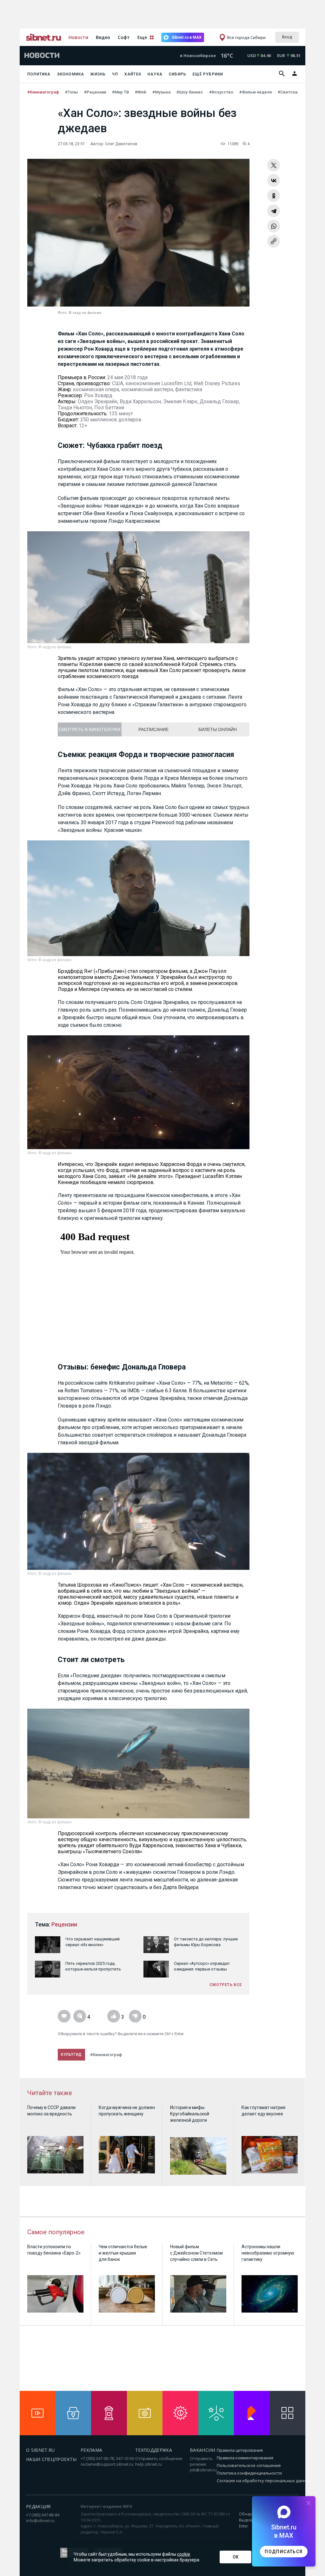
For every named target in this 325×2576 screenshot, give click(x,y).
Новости (78, 37)
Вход (287, 37)
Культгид (71, 2055)
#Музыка (162, 92)
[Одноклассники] (274, 196)
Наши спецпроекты (51, 2459)
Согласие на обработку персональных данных (264, 2481)
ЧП (115, 74)
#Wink (141, 92)
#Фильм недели (256, 92)
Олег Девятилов (121, 144)
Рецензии (64, 1924)
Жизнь (98, 74)
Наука (155, 74)
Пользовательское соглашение (249, 2465)
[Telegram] (274, 211)
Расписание (153, 729)
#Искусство (222, 92)
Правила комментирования (245, 2458)
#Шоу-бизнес (190, 92)
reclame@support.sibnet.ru (107, 2464)
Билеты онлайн (218, 729)
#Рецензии (96, 92)
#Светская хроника (297, 92)
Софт (124, 37)
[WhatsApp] (274, 226)
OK (236, 2557)
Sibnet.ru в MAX (187, 37)
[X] (274, 165)
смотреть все (226, 1985)
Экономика (71, 74)
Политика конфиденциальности (249, 2473)
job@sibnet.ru (203, 2470)
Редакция (38, 2506)
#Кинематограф (44, 92)
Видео (103, 37)
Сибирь (178, 74)
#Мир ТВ (121, 92)
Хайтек (133, 74)
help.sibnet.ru (149, 2464)
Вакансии (203, 2450)
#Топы (72, 92)
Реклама (91, 2450)
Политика (39, 74)
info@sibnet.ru (40, 2521)
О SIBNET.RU (40, 2450)
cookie (184, 2554)
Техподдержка (154, 2450)
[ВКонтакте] (274, 180)
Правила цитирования (240, 2450)
